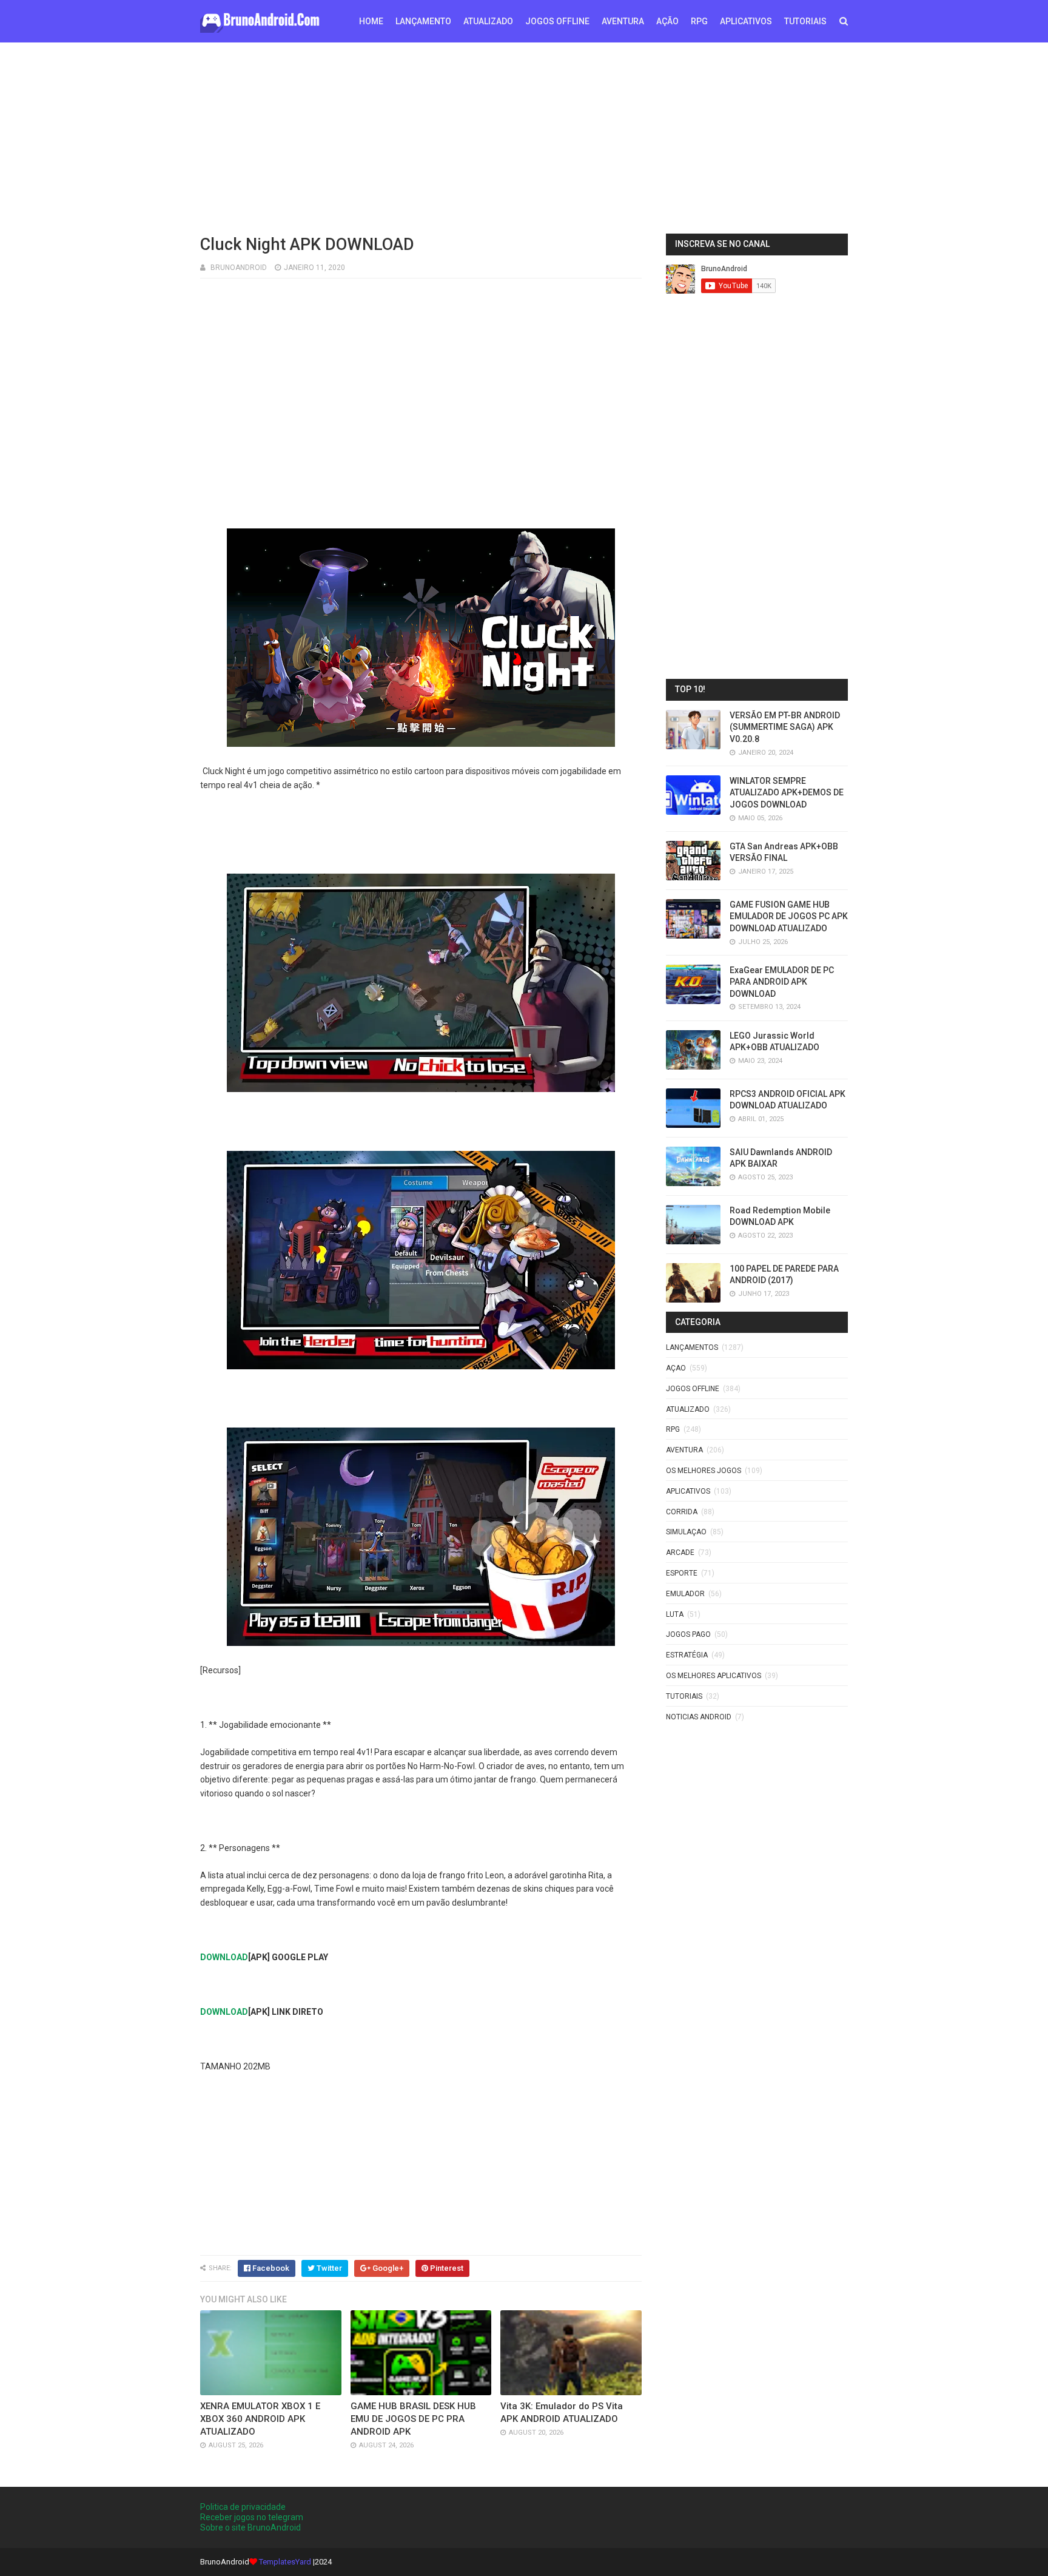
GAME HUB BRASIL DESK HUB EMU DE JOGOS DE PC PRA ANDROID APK (413, 2419)
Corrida (682, 1512)
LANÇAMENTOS (692, 1347)
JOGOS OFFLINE (557, 21)
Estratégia (687, 1655)
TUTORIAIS (805, 21)
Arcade (680, 1553)
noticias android (699, 1717)
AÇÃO (667, 21)
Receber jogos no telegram (252, 2517)
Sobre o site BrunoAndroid (250, 2527)
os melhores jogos (704, 1471)
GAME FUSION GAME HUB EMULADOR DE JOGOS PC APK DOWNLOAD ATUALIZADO (789, 916)
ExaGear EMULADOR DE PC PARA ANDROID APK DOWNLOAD (782, 982)
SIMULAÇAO (686, 1532)
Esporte (682, 1573)
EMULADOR (685, 1594)
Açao (676, 1368)
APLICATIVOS (746, 21)
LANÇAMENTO (423, 21)
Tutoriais (684, 1696)
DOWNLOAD (224, 1957)
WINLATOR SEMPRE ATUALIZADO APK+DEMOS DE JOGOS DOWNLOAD (787, 793)
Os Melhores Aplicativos (714, 1676)
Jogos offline (693, 1389)
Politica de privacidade (243, 2507)
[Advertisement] (524, 137)
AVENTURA (623, 21)
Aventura (684, 1450)
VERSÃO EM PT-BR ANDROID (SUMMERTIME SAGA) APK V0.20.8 (785, 727)
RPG (699, 21)
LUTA (675, 1614)
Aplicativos (688, 1491)
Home (371, 21)
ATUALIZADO (488, 21)
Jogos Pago (688, 1634)
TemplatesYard (285, 2562)
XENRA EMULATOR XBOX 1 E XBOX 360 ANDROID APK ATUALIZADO (260, 2419)
